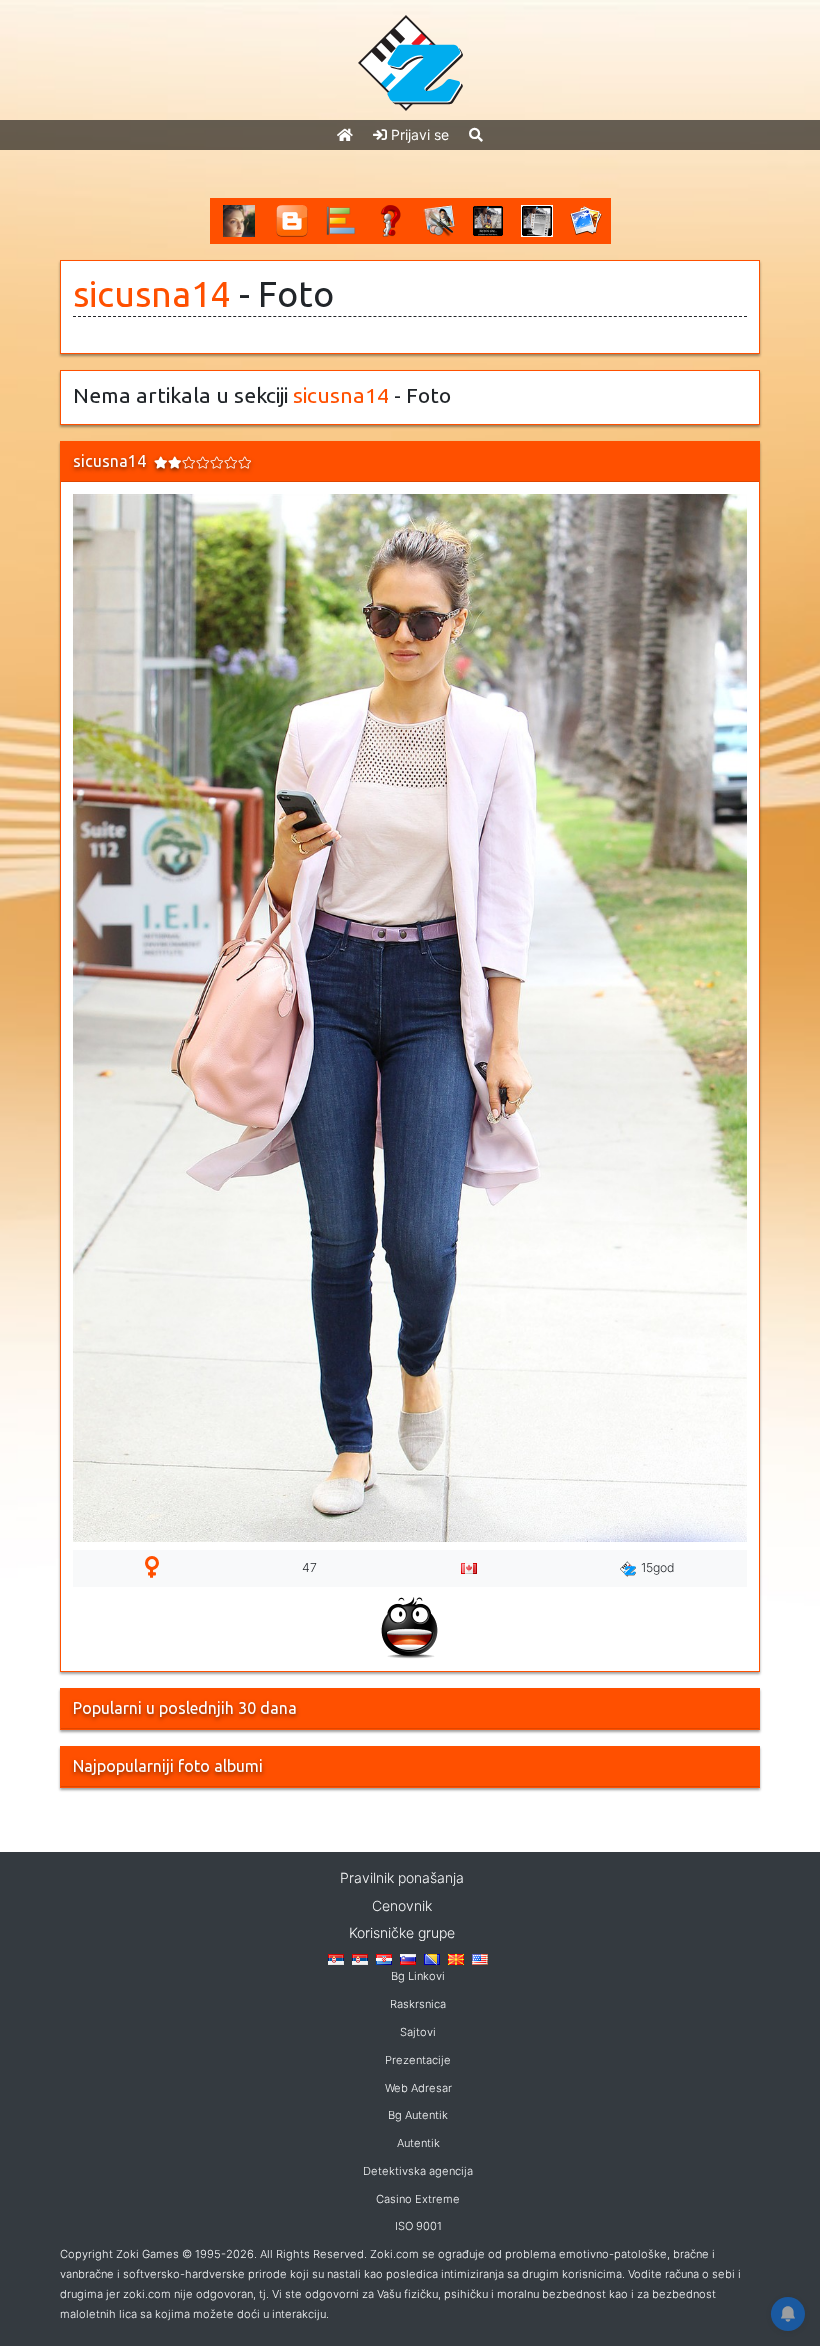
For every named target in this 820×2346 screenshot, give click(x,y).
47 (309, 1567)
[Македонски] (456, 1958)
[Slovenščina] (408, 1958)
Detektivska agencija (418, 2171)
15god (658, 1567)
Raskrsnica (418, 2004)
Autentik (418, 2143)
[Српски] (336, 1958)
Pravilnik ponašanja (402, 1877)
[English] (480, 1958)
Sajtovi (418, 2032)
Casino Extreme (418, 2199)
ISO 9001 (418, 2226)
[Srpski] (360, 1958)
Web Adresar (418, 2088)
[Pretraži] (476, 134)
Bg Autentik (418, 2115)
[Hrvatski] (384, 1958)
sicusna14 (152, 294)
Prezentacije (418, 2060)
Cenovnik (402, 1905)
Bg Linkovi (418, 1976)
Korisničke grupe (402, 1932)
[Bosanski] (432, 1958)
